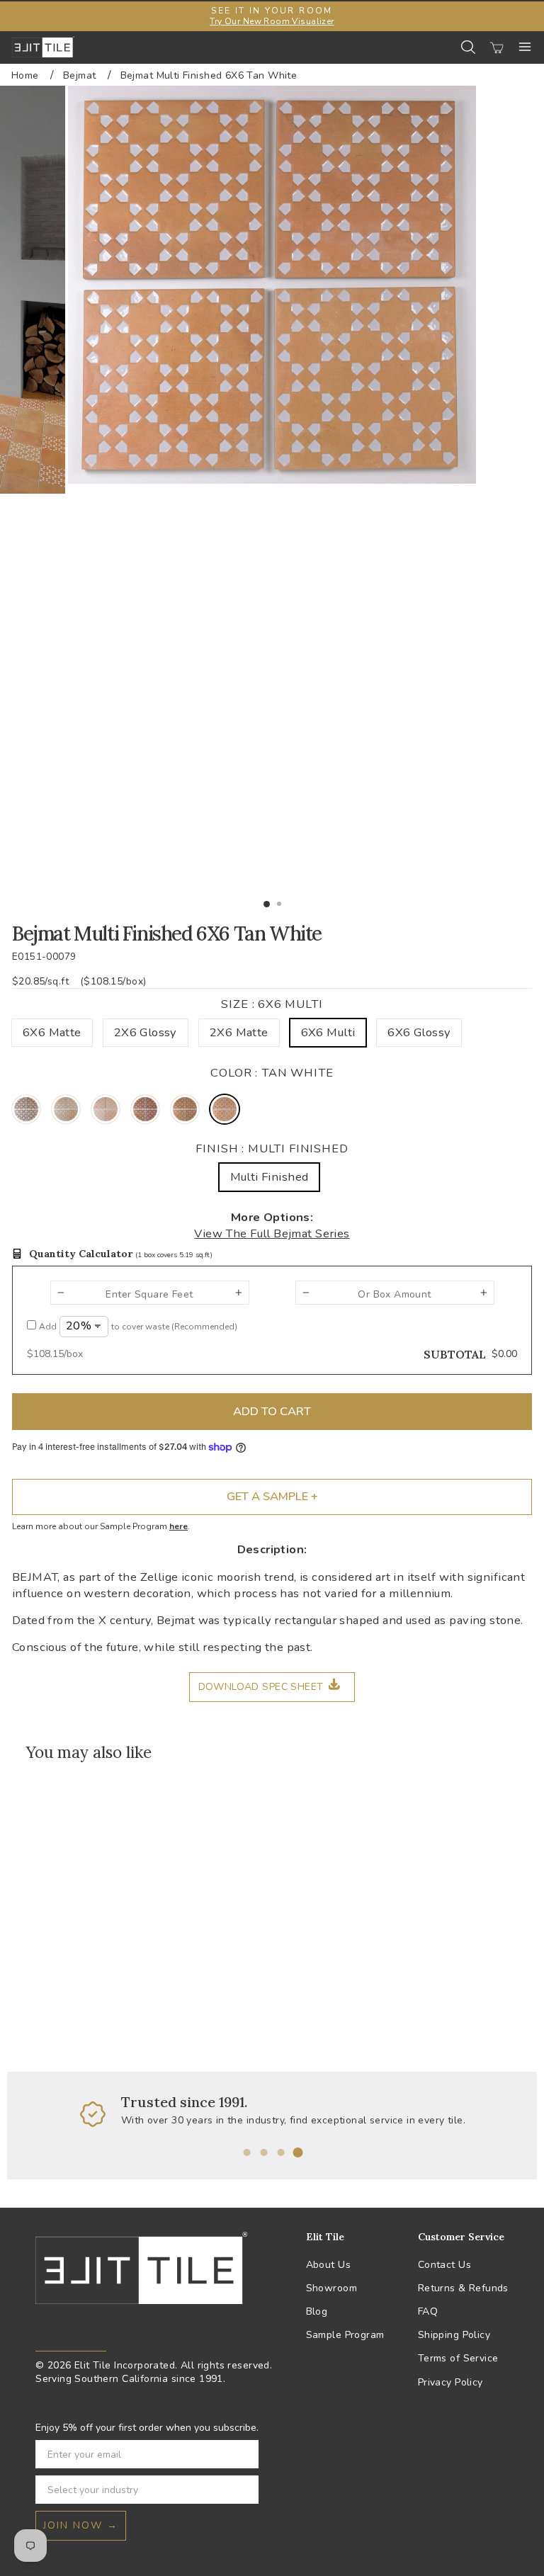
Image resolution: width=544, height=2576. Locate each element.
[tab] (246, 2152)
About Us (328, 2265)
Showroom (331, 2288)
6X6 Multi (328, 1032)
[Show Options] (245, 2490)
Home (25, 75)
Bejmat (79, 75)
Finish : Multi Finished (272, 1148)
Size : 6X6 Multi (272, 1004)
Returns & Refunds (463, 2288)
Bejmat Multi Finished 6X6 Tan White (209, 75)
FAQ (428, 2311)
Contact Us (444, 2265)
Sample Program (345, 2335)
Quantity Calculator (121, 1254)
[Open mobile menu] (525, 47)
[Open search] (468, 47)
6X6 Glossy (419, 1032)
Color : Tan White (272, 1073)
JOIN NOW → (81, 2525)
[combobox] (143, 2490)
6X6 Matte (52, 1032)
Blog (317, 2311)
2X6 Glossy (146, 1032)
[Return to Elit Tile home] (43, 47)
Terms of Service (458, 2358)
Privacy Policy (450, 2382)
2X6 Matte (239, 1032)
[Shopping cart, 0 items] (497, 47)
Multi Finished (270, 1177)
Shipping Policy (454, 2335)
